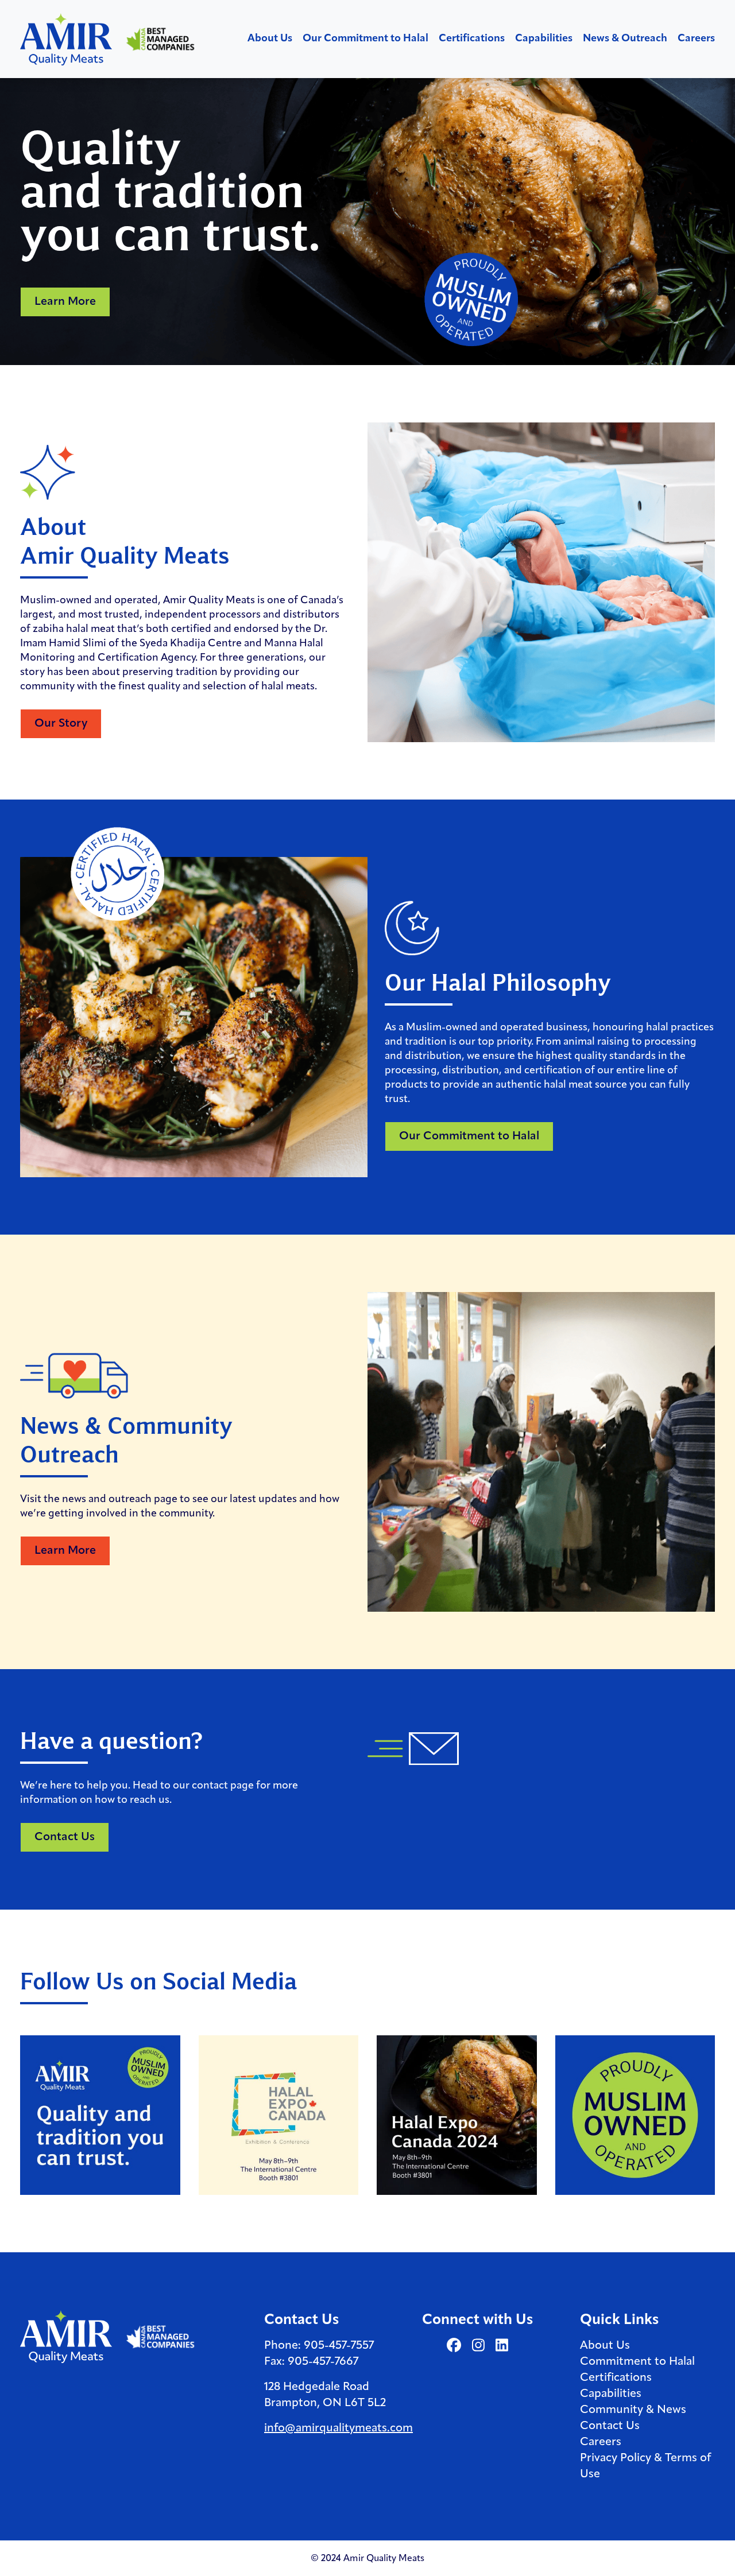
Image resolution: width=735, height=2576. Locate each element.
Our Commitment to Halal (365, 39)
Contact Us (610, 2426)
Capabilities (544, 39)
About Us (270, 39)
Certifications (472, 39)
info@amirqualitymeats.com (339, 2428)
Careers (696, 39)
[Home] (67, 38)
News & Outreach (625, 39)
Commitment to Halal (637, 2362)
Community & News (633, 2410)
